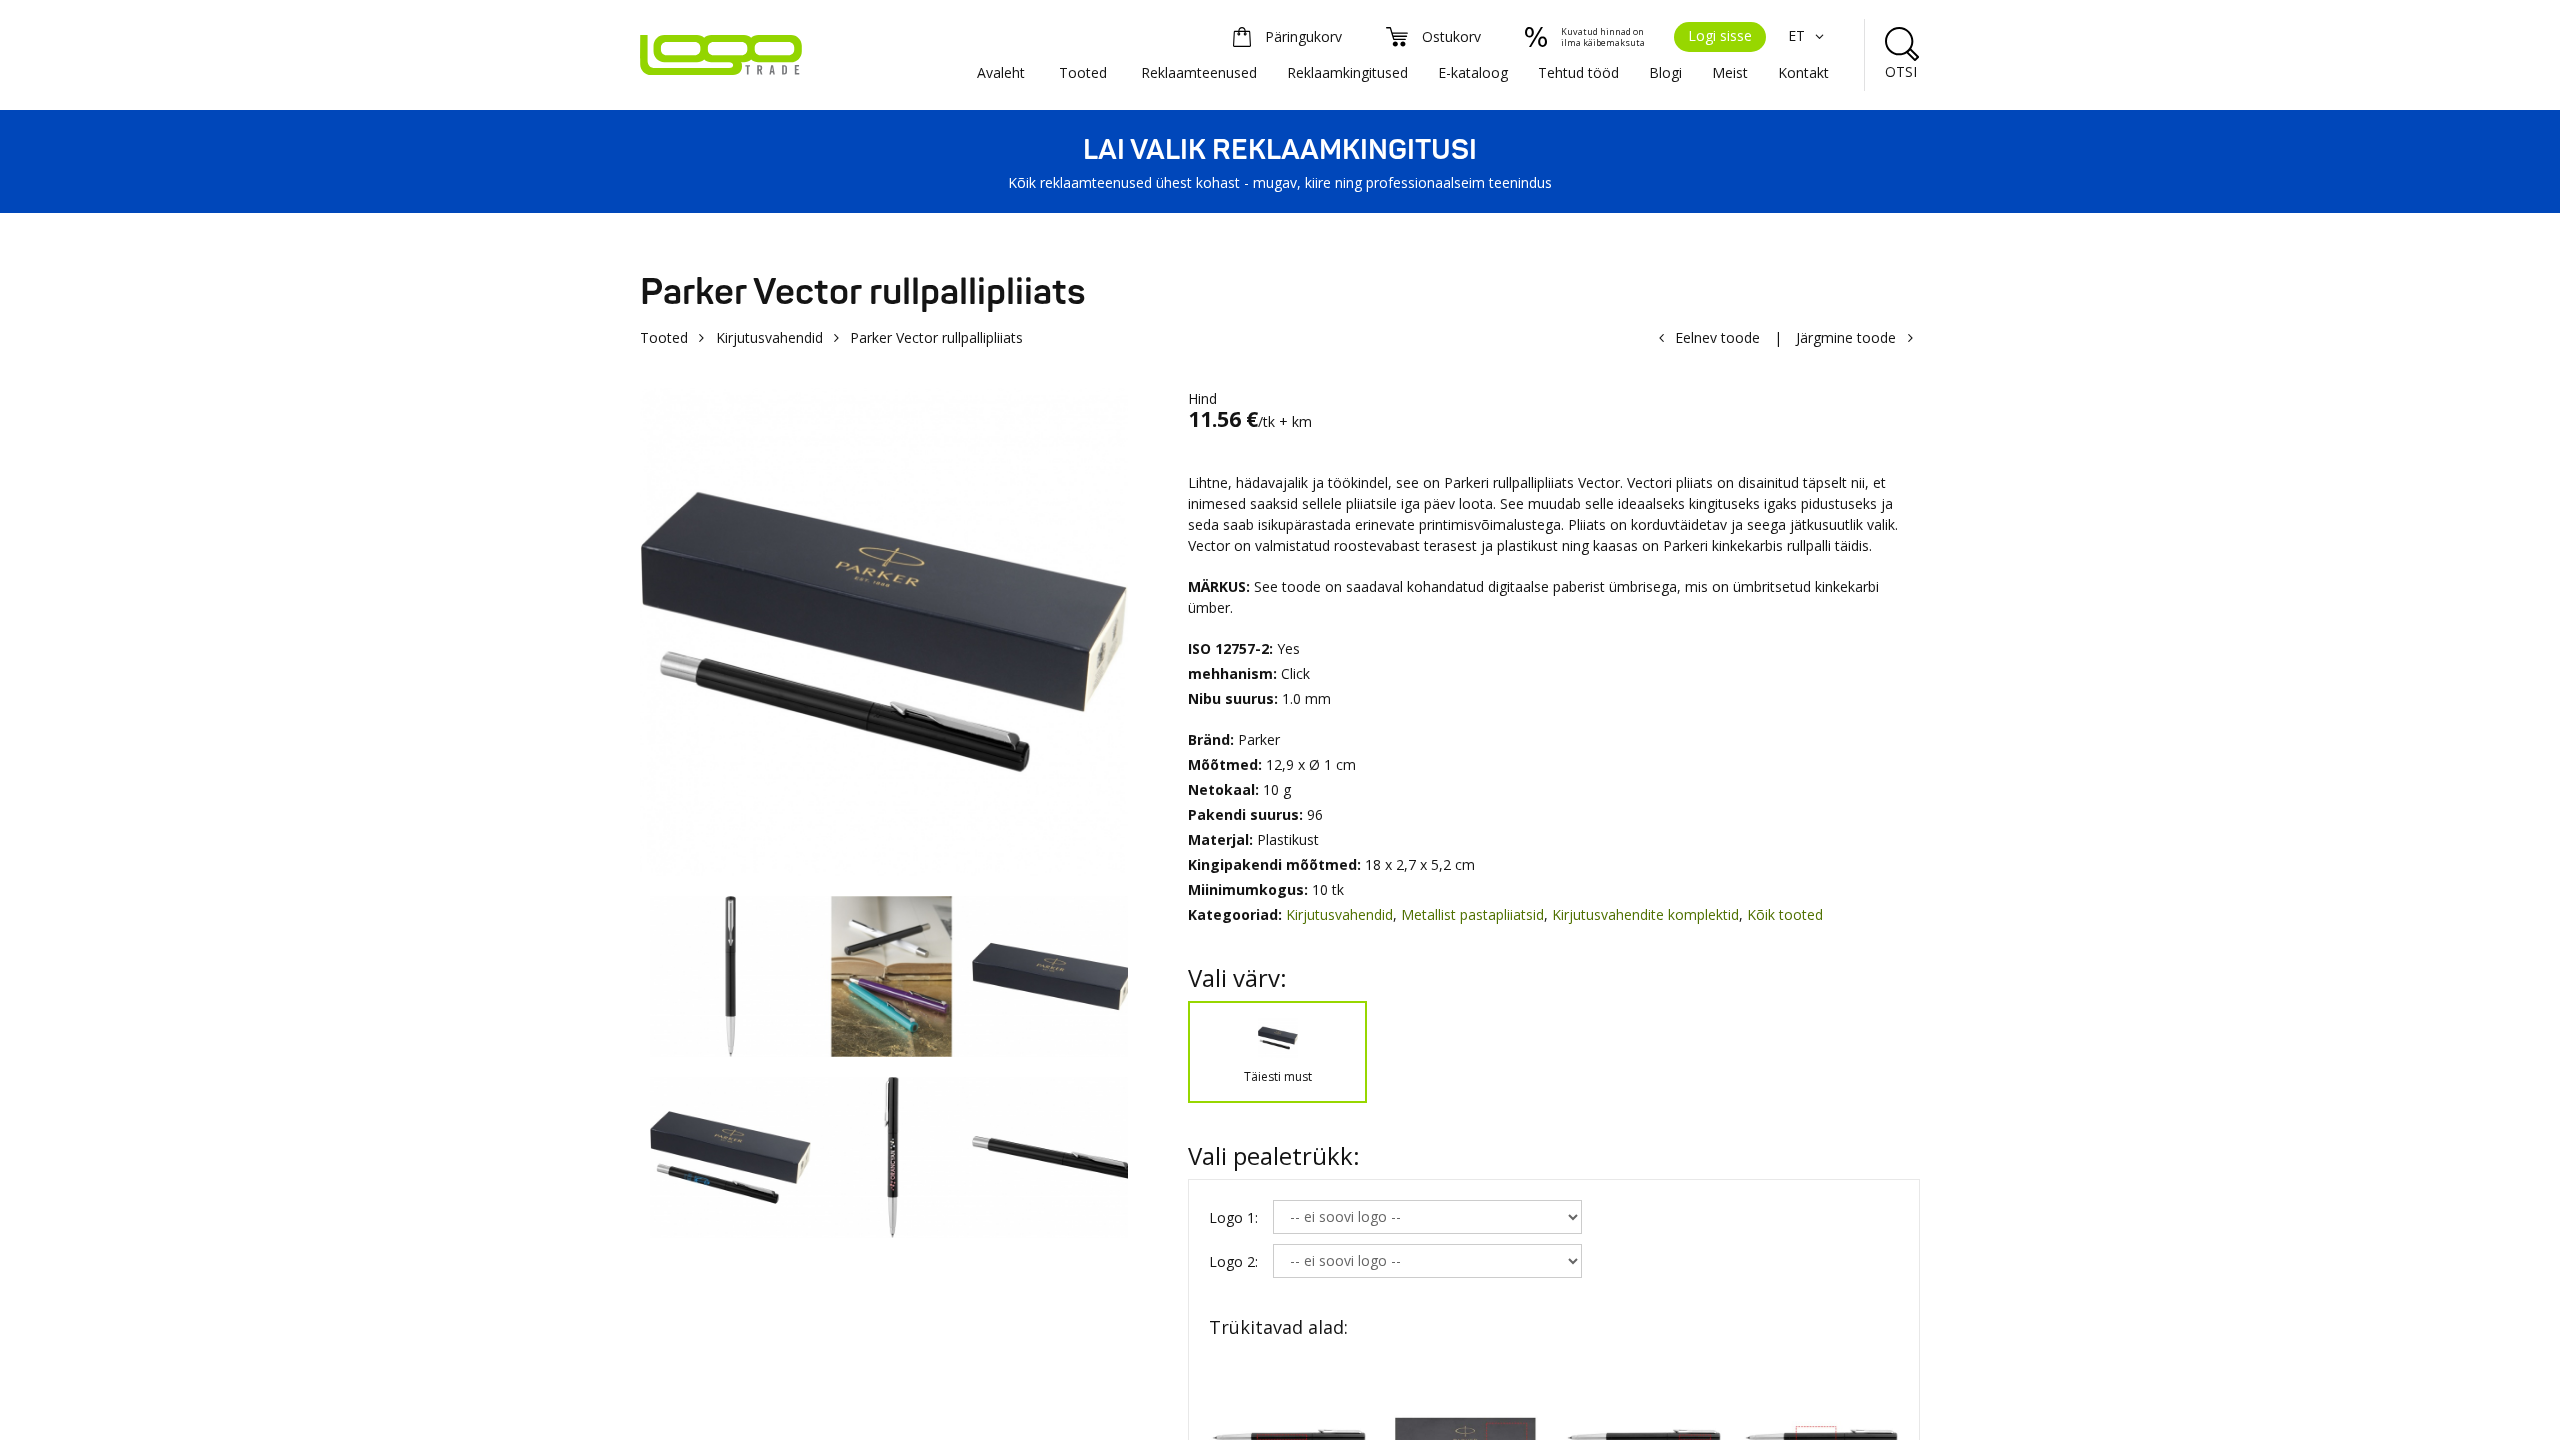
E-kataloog (1473, 72)
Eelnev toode (1717, 337)
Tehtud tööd (1578, 72)
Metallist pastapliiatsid (1472, 914)
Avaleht (1001, 72)
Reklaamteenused (1199, 72)
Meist (1730, 72)
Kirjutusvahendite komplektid (1645, 914)
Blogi (1665, 72)
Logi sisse (1720, 35)
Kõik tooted (1785, 914)
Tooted (1083, 72)
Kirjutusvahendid (769, 337)
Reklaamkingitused (1347, 72)
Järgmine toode (1846, 337)
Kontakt (1803, 72)
